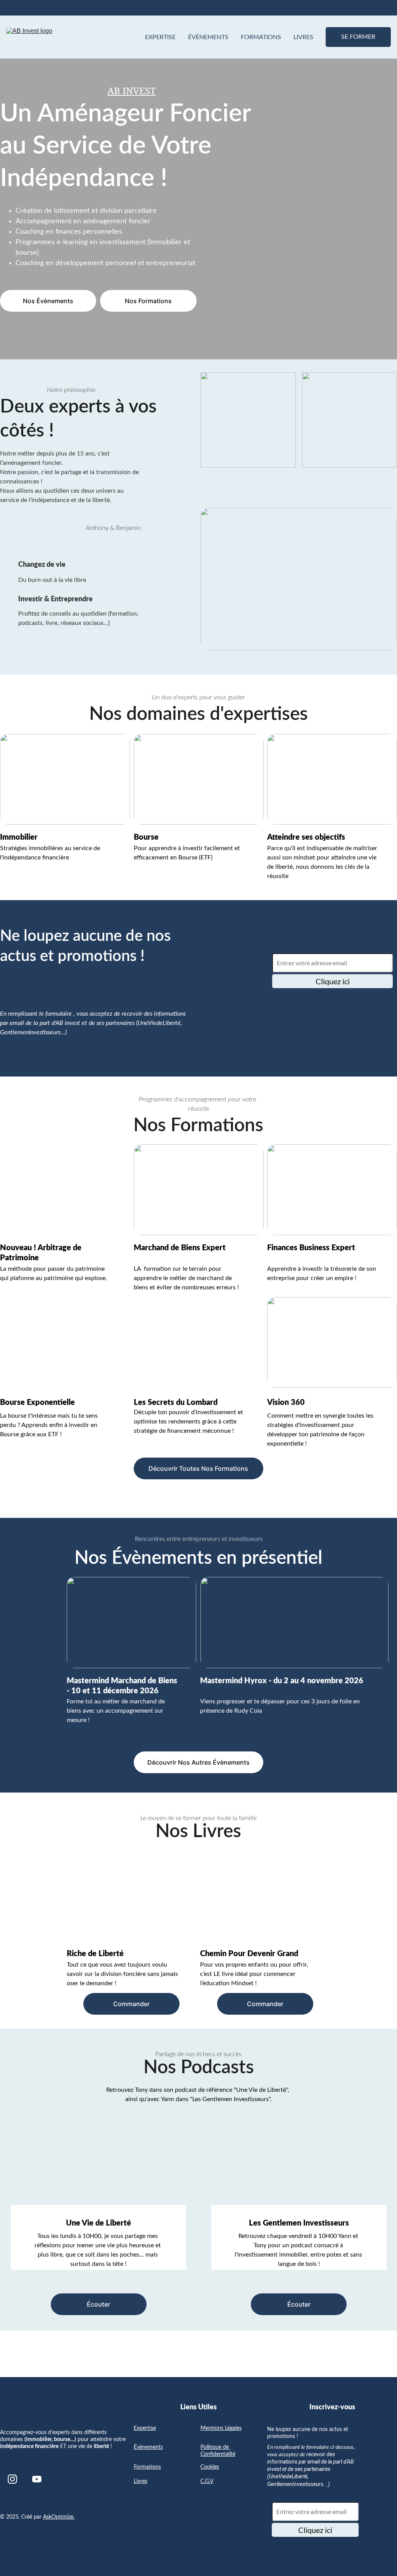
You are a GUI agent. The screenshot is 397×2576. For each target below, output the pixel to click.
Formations (147, 2467)
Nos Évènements (48, 301)
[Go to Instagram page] (12, 2479)
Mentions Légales (221, 2428)
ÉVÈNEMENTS (208, 37)
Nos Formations (148, 301)
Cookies (210, 2467)
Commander (131, 2004)
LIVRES (303, 37)
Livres (141, 2481)
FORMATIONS (261, 37)
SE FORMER (358, 37)
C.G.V (207, 2481)
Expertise (145, 2428)
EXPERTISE (160, 37)
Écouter (98, 2304)
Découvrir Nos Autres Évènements (198, 1762)
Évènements (148, 2447)
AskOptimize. (59, 2517)
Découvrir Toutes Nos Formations (198, 1468)
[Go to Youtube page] (37, 2479)
